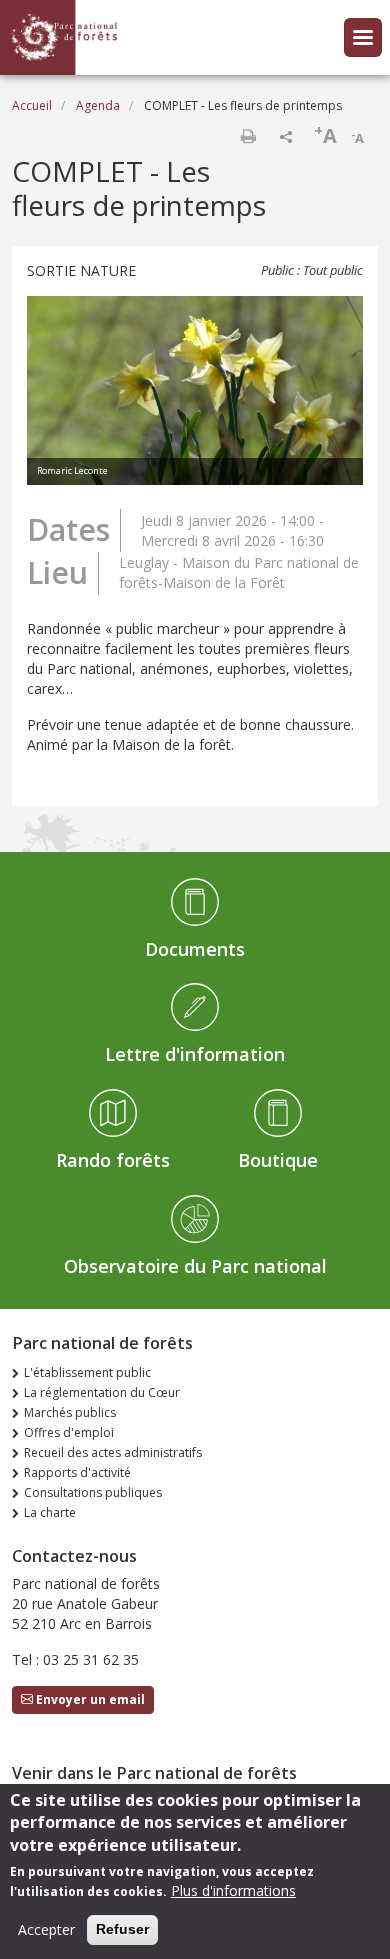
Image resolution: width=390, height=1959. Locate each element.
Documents (195, 949)
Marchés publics (70, 1412)
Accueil (32, 105)
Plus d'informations (233, 1890)
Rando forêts (113, 1160)
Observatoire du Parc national (195, 1266)
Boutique (278, 1160)
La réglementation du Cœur (102, 1392)
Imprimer (248, 136)
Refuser (122, 1929)
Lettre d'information (195, 1054)
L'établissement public (87, 1372)
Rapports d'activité (77, 1472)
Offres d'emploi (69, 1432)
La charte (50, 1512)
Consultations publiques (93, 1492)
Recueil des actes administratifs (113, 1452)
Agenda (98, 105)
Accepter (46, 1929)
